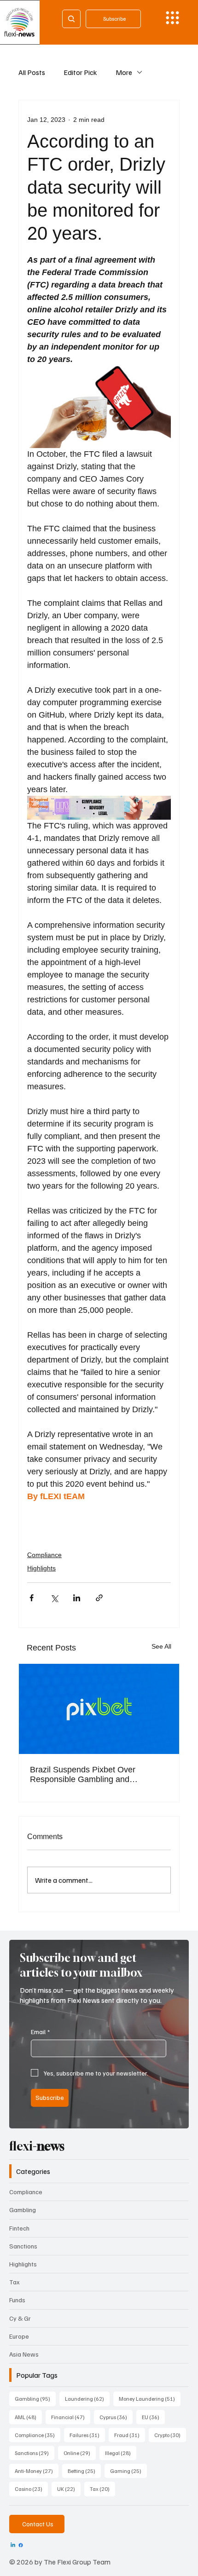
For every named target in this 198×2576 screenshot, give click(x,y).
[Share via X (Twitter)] (54, 1598)
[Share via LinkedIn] (77, 1598)
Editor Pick (80, 72)
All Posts (32, 72)
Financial (71, 2417)
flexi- (37, 2146)
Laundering (87, 2398)
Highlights (41, 1568)
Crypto (170, 2435)
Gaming (128, 2471)
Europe (19, 2336)
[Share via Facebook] (32, 1598)
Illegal (121, 2453)
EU (153, 2417)
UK (69, 2489)
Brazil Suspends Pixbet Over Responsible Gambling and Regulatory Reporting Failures (85, 1775)
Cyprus (116, 2417)
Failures (87, 2435)
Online (80, 2453)
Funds (17, 2300)
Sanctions (23, 2246)
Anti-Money (37, 2471)
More (124, 72)
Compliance (44, 1555)
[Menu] (172, 18)
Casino (31, 2489)
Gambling (23, 2210)
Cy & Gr (20, 2318)
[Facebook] (21, 2545)
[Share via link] (99, 1598)
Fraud (130, 2435)
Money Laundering (150, 2398)
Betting (84, 2471)
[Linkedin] (13, 2545)
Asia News (24, 2354)
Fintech (19, 2228)
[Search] (71, 19)
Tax (15, 2282)
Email (40, 2032)
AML (28, 2417)
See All (161, 1646)
